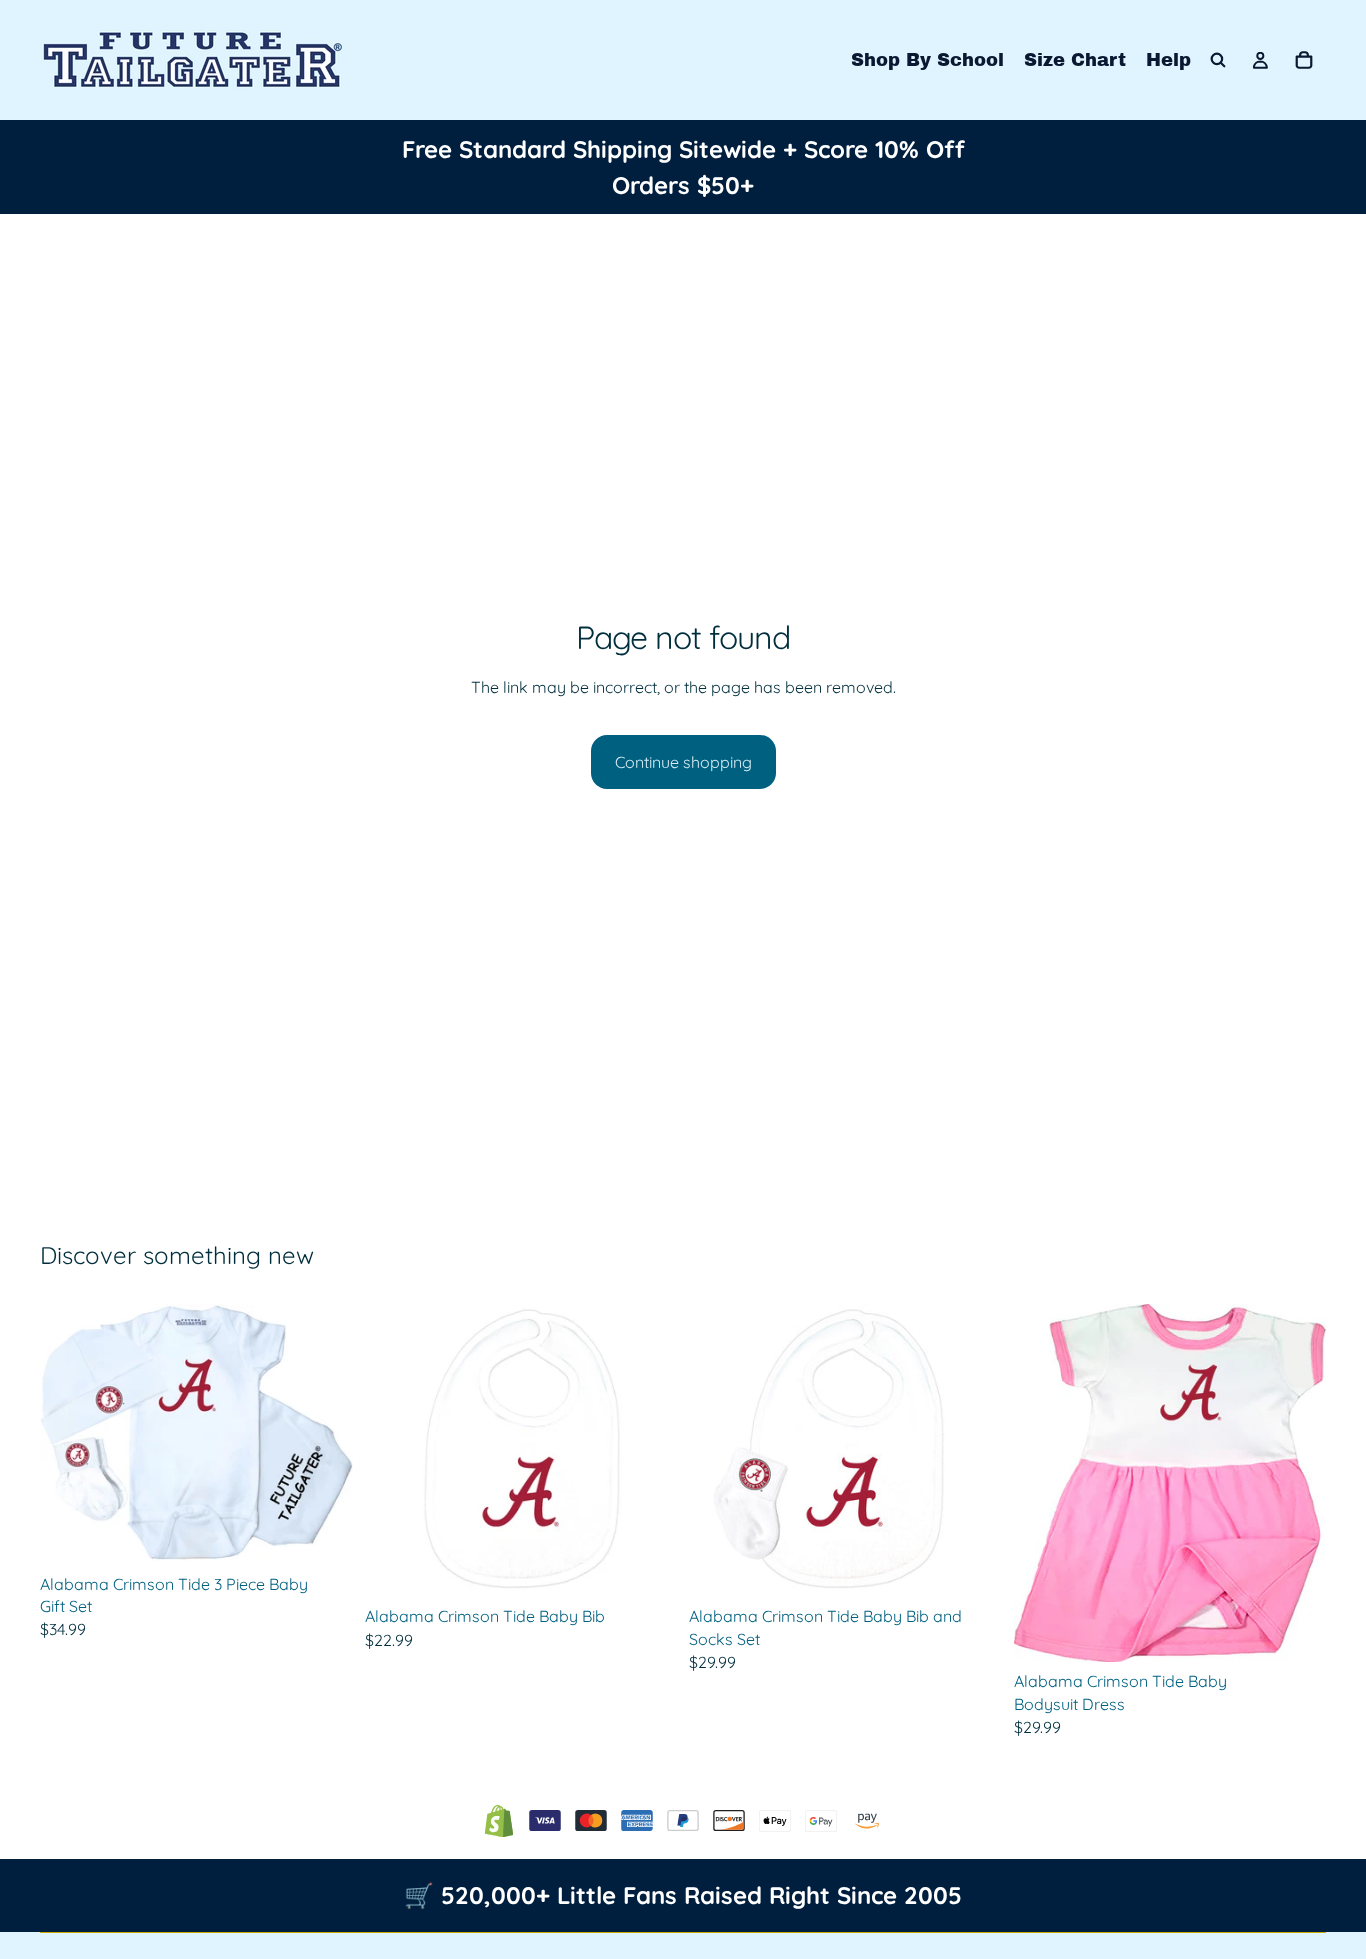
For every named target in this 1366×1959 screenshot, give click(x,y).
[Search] (1218, 60)
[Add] (646, 1566)
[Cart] (1304, 60)
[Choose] (322, 1534)
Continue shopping (683, 762)
